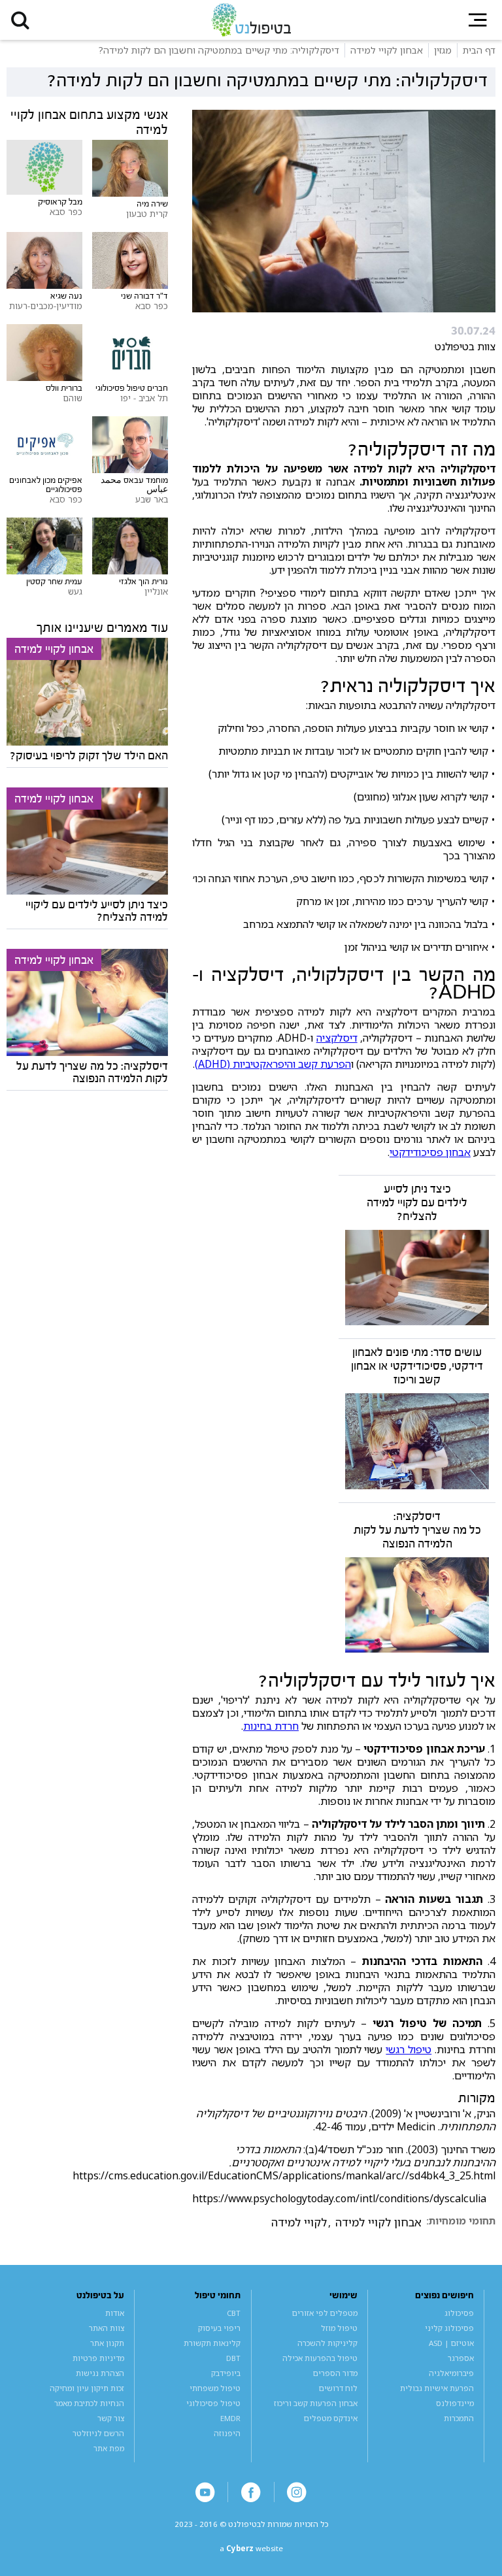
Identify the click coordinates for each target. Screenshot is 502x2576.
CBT (234, 2313)
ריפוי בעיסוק (219, 2328)
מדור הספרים (335, 2373)
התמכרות (459, 2418)
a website (251, 2548)
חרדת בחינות (271, 1726)
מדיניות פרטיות (98, 2358)
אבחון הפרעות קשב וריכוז (316, 2403)
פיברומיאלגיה (451, 2373)
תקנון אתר (107, 2343)
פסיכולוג (459, 2313)
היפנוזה (227, 2433)
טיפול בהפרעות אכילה (320, 2358)
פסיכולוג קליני (449, 2328)
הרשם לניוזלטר (98, 2433)
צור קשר (111, 2418)
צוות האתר (107, 2328)
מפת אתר (109, 2448)
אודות (115, 2313)
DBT (233, 2358)
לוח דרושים (338, 2388)
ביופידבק (226, 2373)
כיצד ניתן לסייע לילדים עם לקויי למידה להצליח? (417, 1203)
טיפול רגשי (409, 2049)
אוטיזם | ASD (451, 2343)
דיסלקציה (337, 1038)
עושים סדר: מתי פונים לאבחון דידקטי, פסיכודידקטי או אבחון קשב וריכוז (417, 1366)
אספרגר (461, 2358)
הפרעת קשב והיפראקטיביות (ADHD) (273, 1064)
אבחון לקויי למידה (378, 2222)
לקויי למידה (299, 2222)
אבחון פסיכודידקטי (430, 1152)
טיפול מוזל (339, 2328)
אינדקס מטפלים (331, 2418)
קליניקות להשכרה (327, 2343)
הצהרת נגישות (100, 2373)
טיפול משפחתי (215, 2388)
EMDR (230, 2418)
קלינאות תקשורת (212, 2343)
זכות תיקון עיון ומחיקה (87, 2388)
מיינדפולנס (455, 2403)
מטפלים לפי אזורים (325, 2313)
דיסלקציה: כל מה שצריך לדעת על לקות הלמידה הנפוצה (417, 1530)
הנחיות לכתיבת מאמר (89, 2403)
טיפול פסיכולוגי (213, 2403)
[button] (20, 20)
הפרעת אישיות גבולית (437, 2388)
